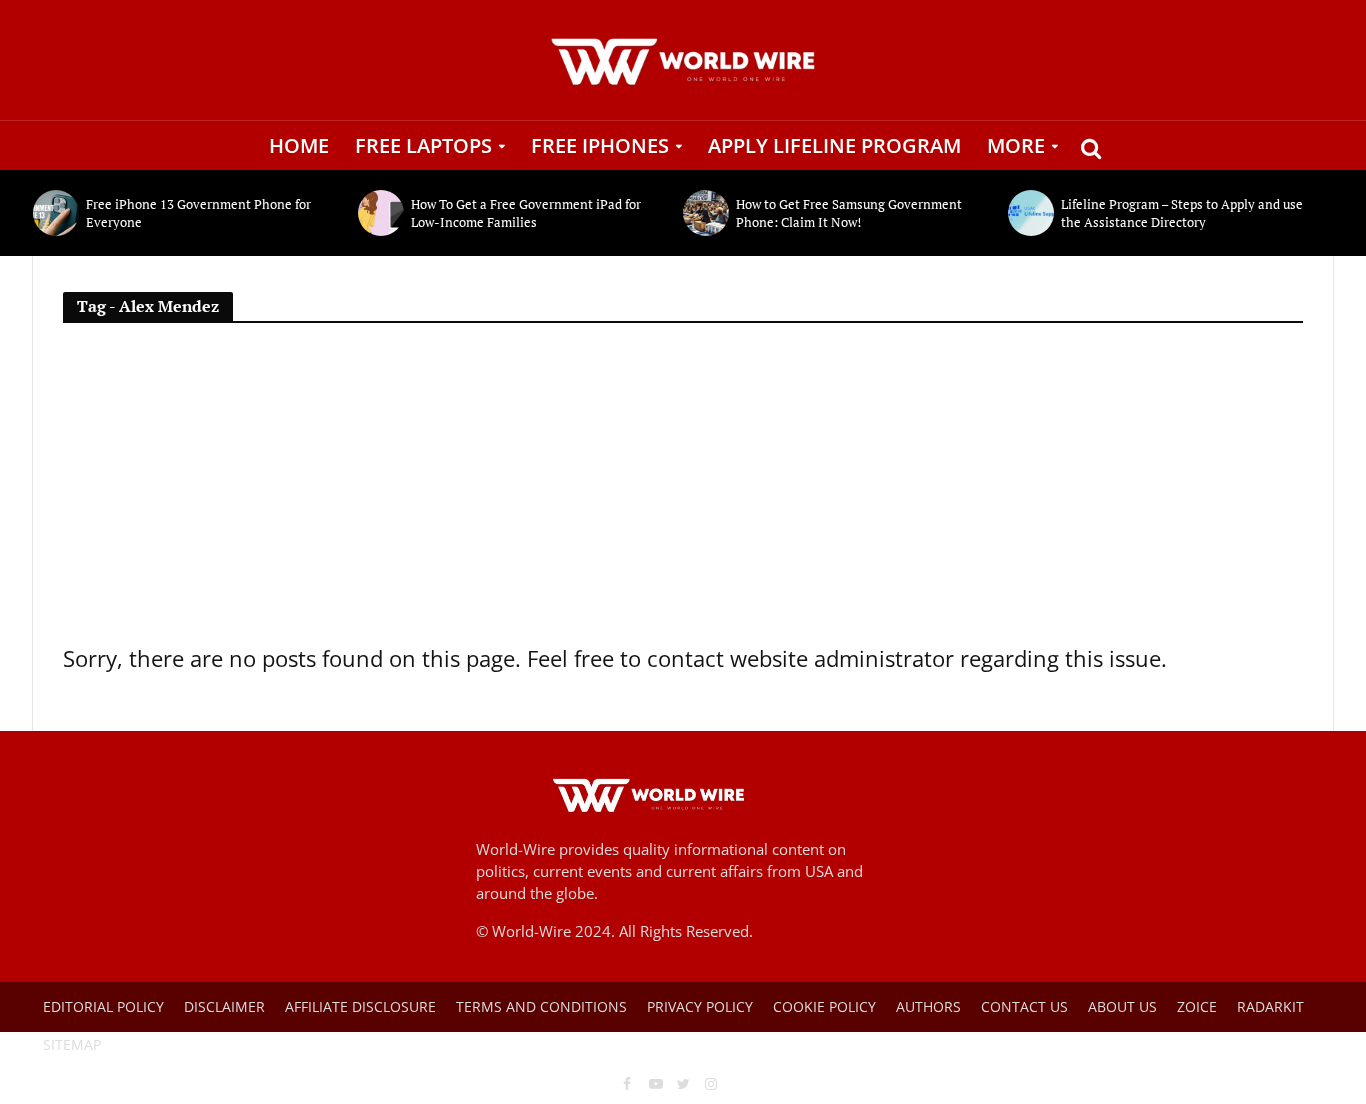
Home (299, 145)
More (1016, 145)
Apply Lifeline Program (834, 145)
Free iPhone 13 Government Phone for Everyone (198, 213)
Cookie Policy (824, 1006)
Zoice (1197, 1006)
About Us (1122, 1006)
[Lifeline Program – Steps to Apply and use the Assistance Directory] (1029, 213)
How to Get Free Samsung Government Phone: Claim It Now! (849, 213)
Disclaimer (224, 1006)
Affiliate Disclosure (360, 1006)
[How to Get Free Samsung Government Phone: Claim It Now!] (704, 213)
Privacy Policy (700, 1006)
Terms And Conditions (541, 1006)
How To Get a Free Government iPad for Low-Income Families (526, 213)
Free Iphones (600, 145)
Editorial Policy (103, 1006)
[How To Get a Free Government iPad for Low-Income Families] (379, 213)
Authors (928, 1006)
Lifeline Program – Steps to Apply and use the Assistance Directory (1182, 213)
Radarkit (1270, 1006)
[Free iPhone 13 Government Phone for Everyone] (54, 213)
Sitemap (72, 1044)
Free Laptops (423, 145)
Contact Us (1024, 1006)
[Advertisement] (683, 491)
